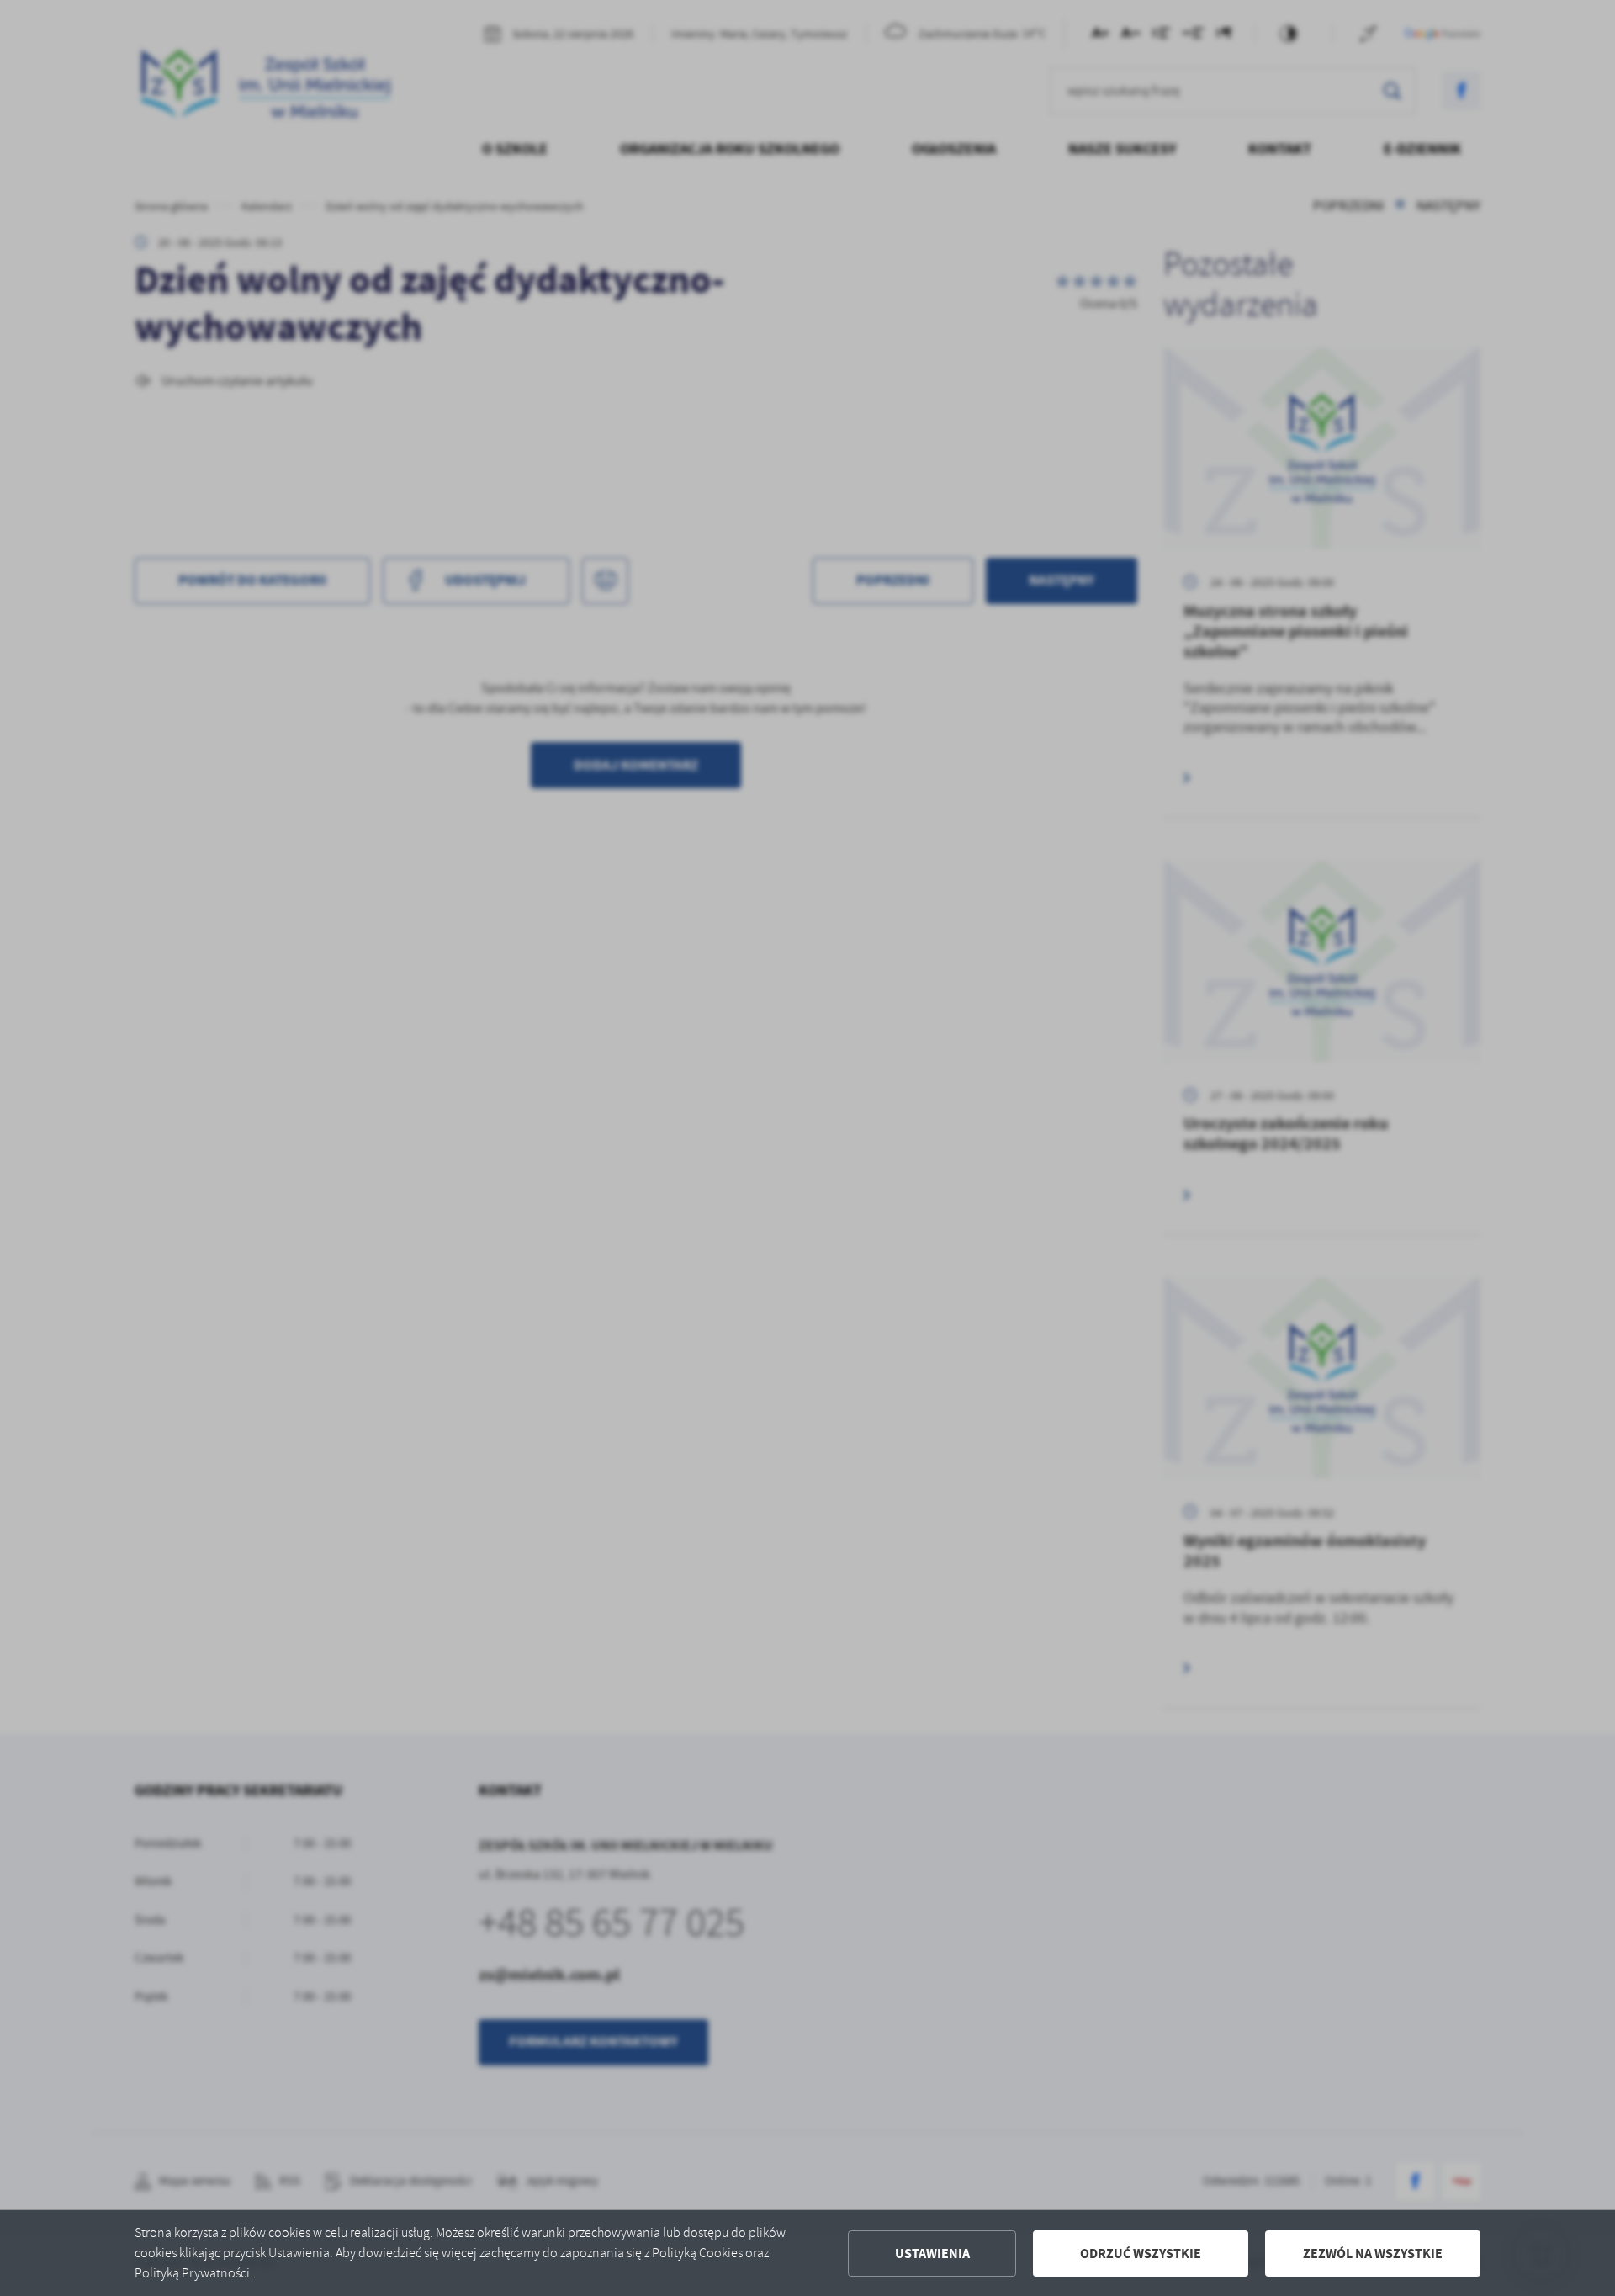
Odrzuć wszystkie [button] (1141, 2254)
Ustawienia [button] (932, 2254)
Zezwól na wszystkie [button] (1373, 2254)
